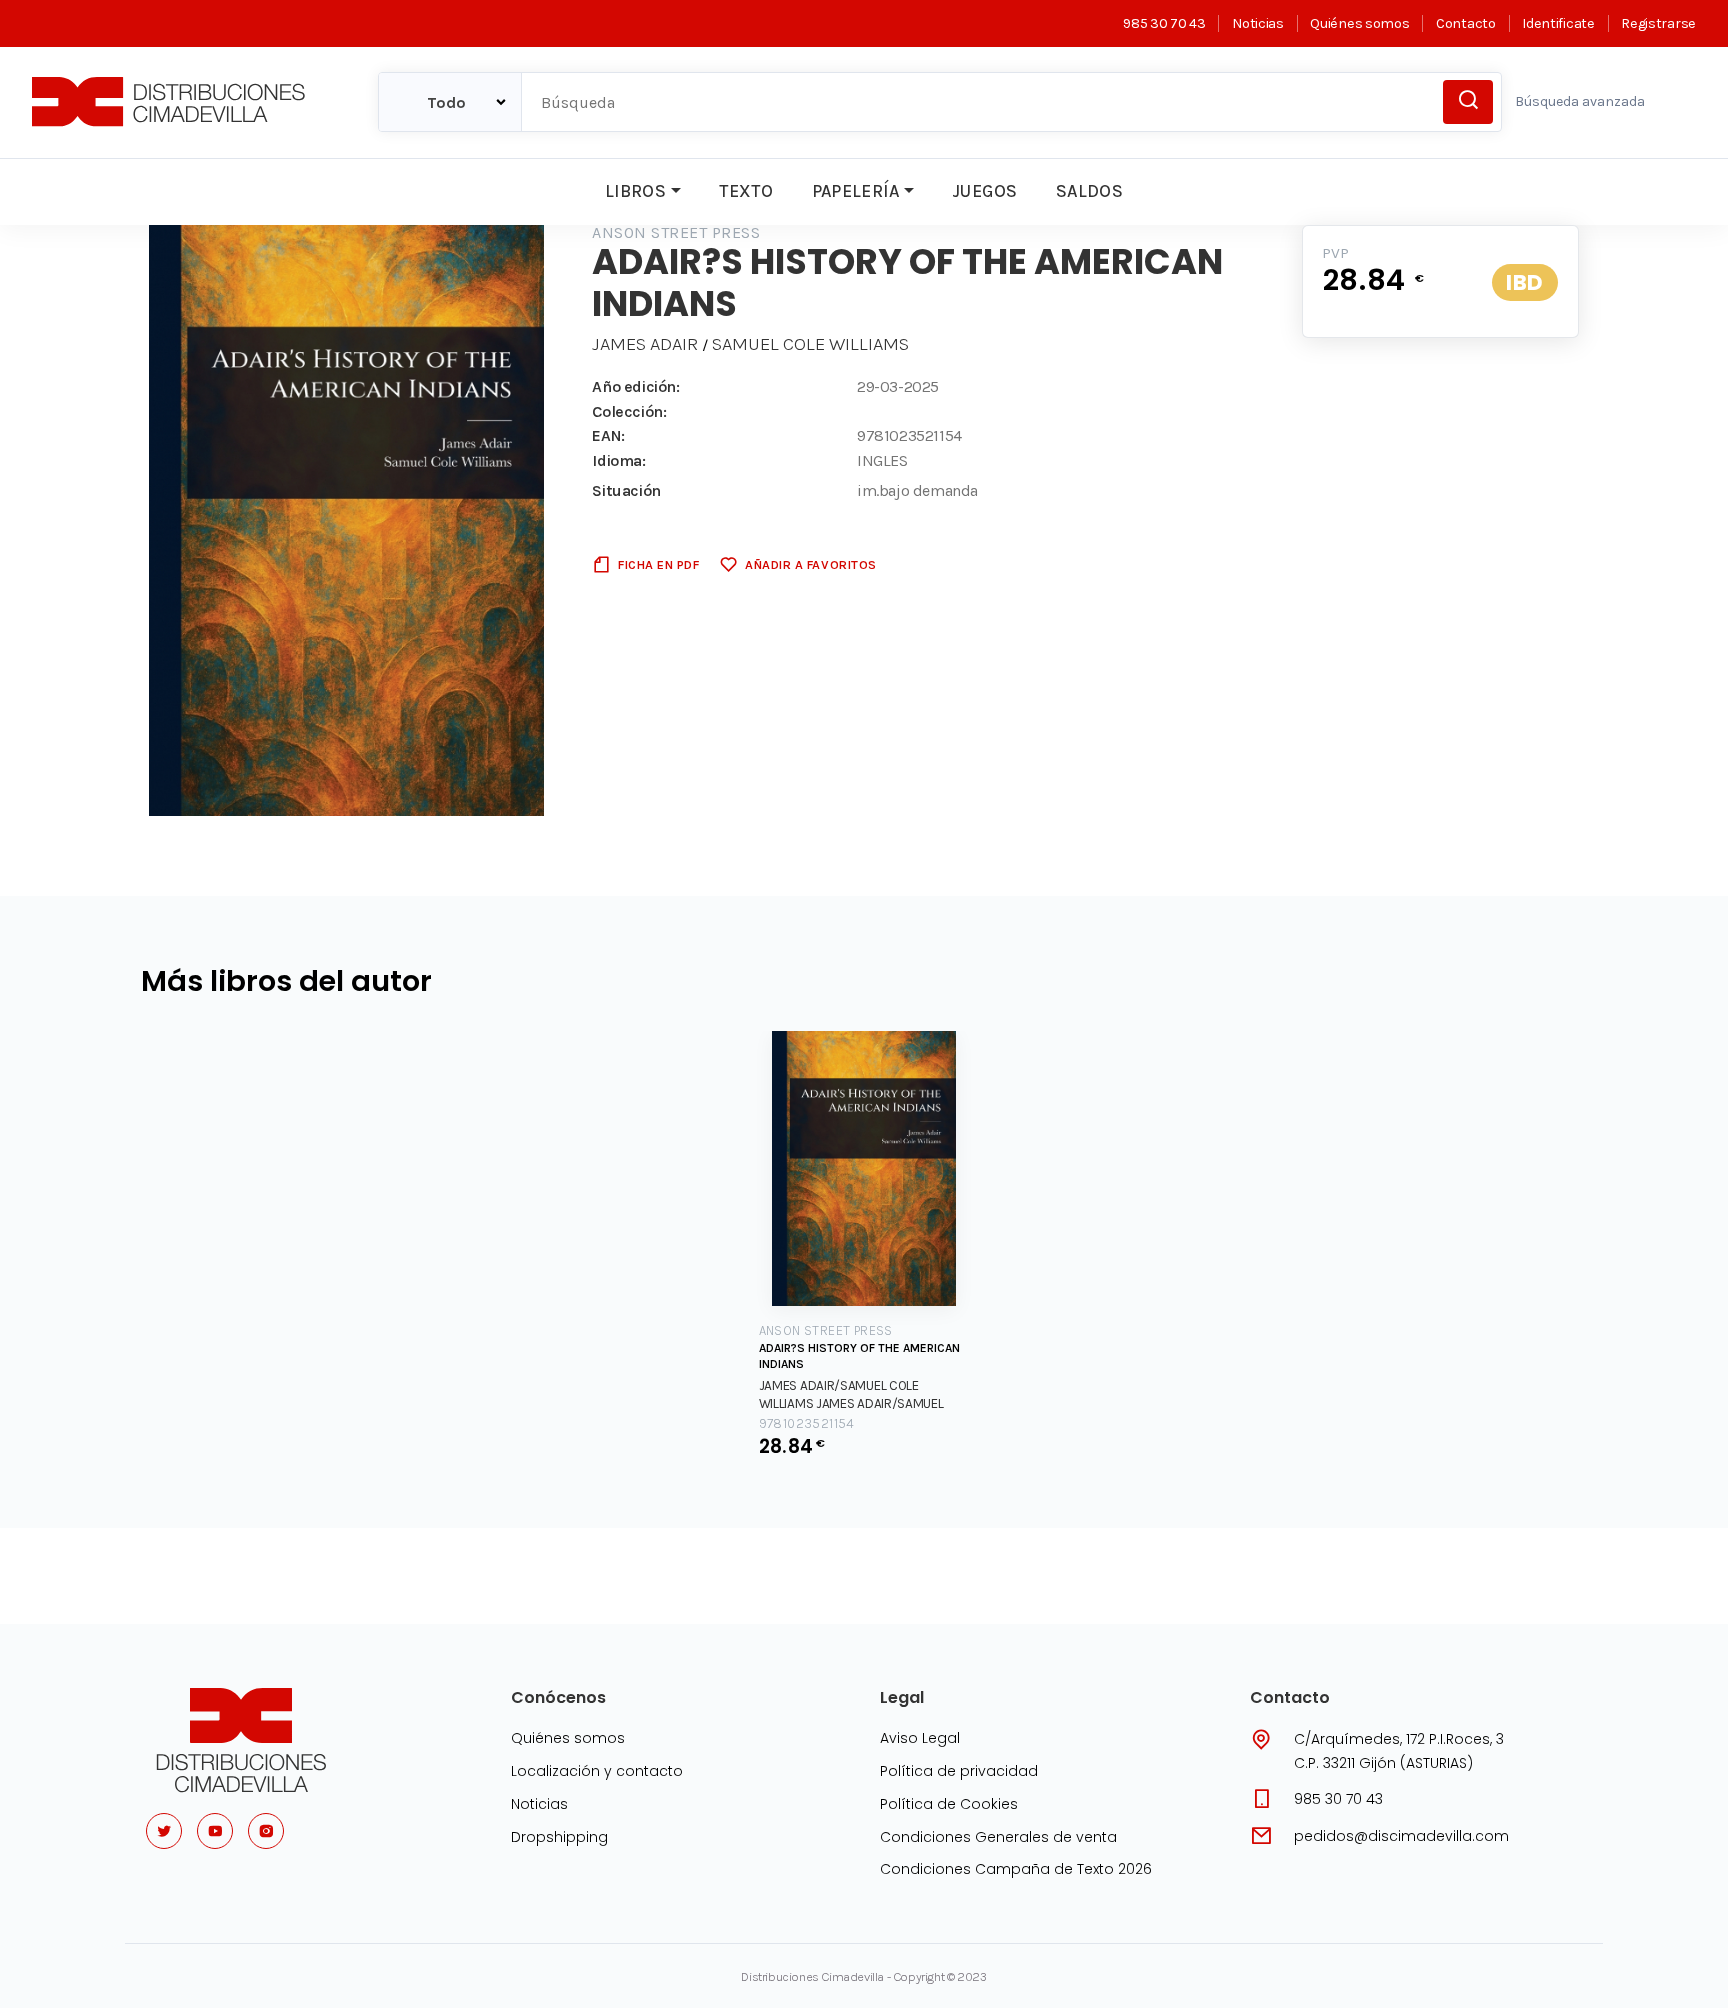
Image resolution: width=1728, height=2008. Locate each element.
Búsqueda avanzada (1580, 101)
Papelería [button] (856, 191)
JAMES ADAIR (645, 344)
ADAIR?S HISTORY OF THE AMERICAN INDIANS (859, 1356)
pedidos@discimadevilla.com (1401, 1836)
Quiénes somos (1359, 23)
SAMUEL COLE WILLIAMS (810, 344)
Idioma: (618, 460)
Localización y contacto (597, 1771)
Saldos (1089, 191)
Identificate (1558, 23)
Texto (746, 191)
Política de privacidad (959, 1771)
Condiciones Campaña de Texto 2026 (1016, 1869)
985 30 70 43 (1164, 23)
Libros (635, 191)
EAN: (608, 435)
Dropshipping (559, 1837)
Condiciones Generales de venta (998, 1837)
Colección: (629, 411)
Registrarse (1658, 23)
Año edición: (635, 386)
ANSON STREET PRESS (676, 232)
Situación (626, 490)
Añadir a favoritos (810, 564)
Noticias (1257, 23)
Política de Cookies (949, 1804)
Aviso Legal (920, 1738)
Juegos (984, 191)
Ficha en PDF (658, 564)
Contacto (1465, 23)
